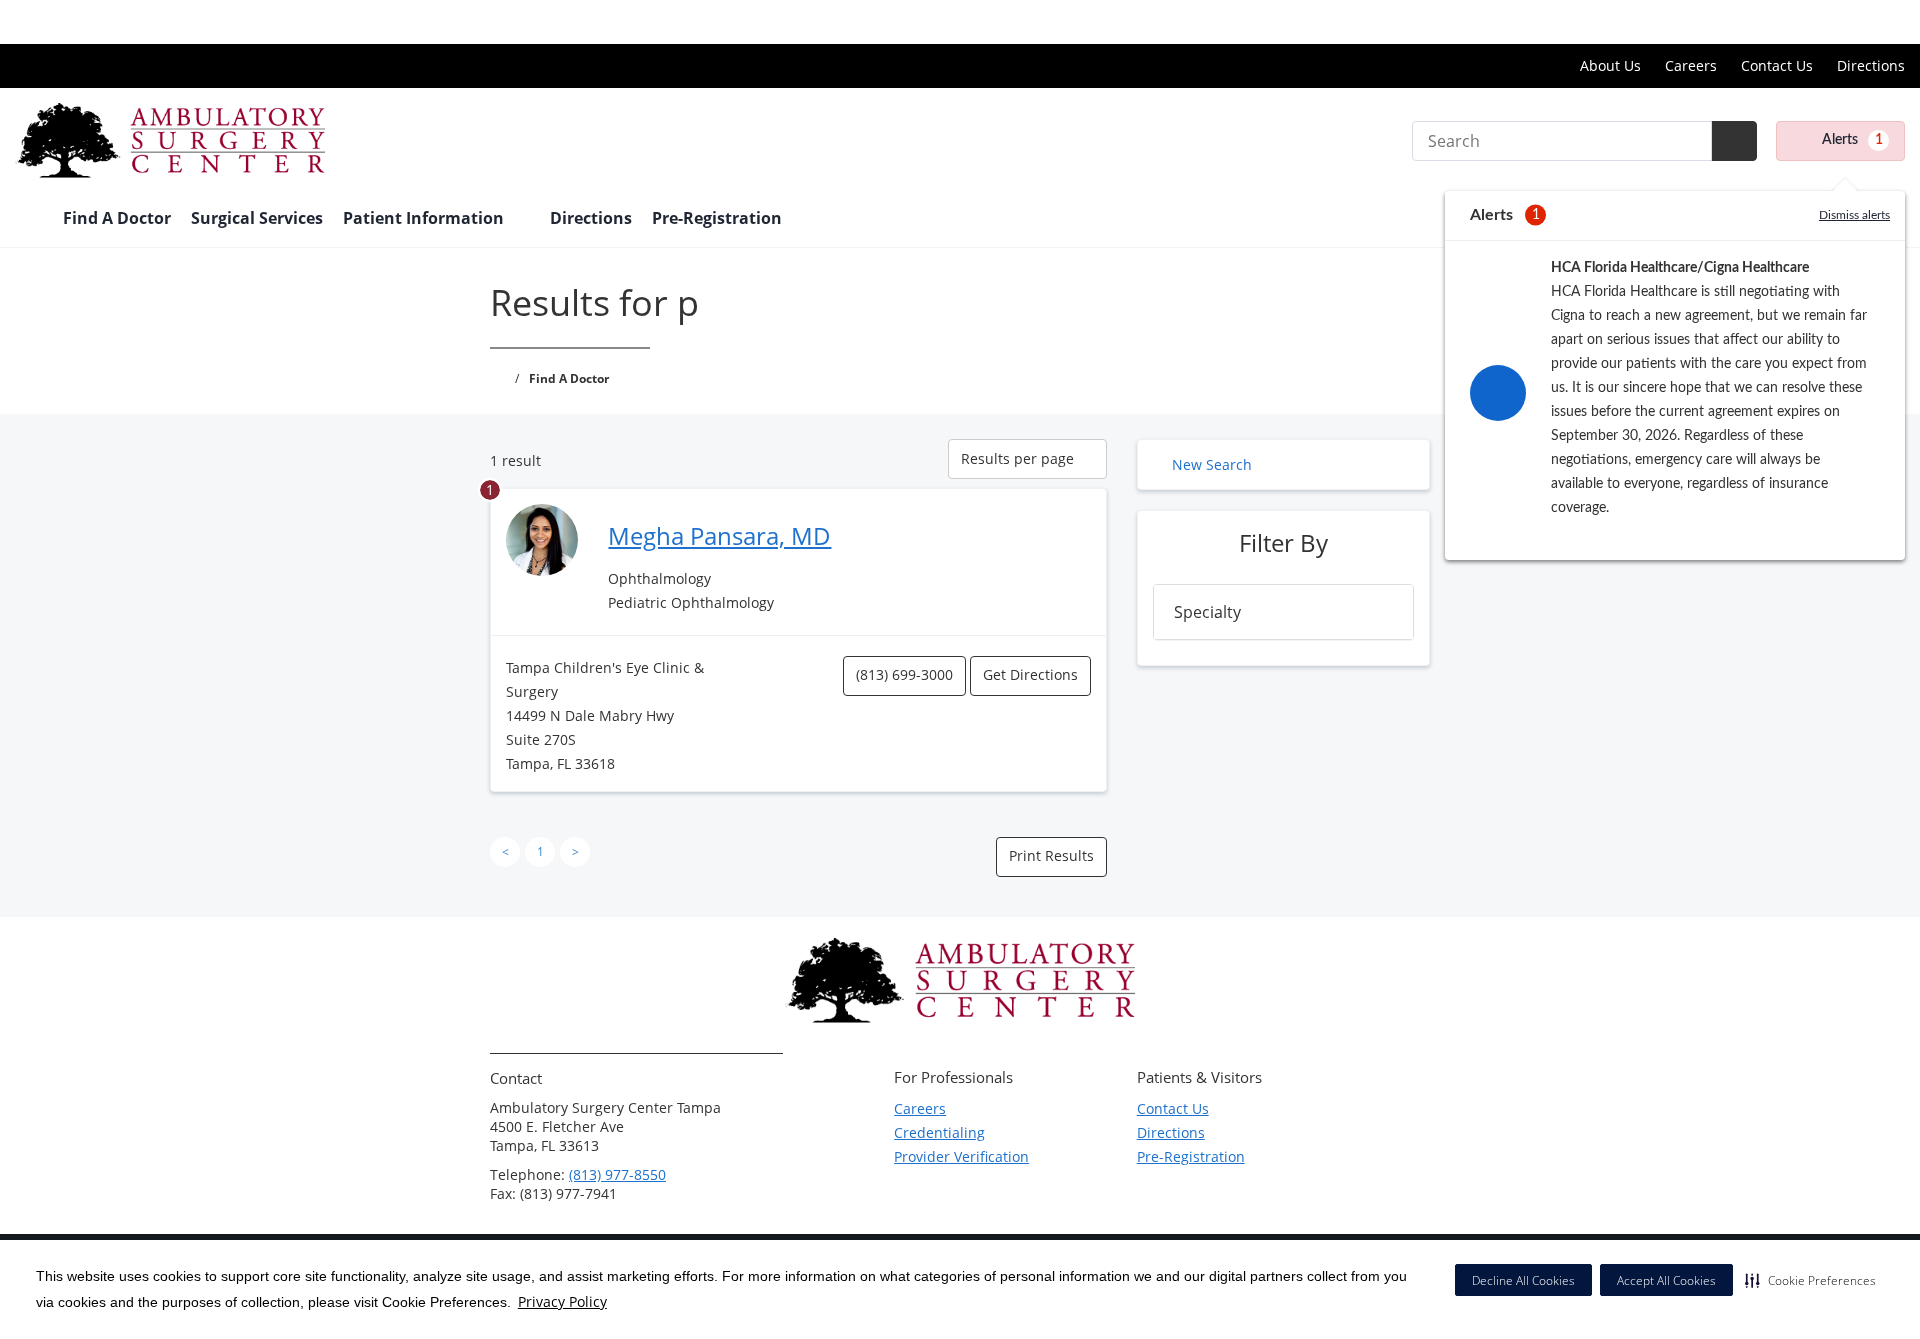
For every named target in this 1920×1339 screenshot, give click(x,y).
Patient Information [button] (425, 218)
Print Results (1051, 855)
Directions (1871, 65)
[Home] (29, 220)
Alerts (1852, 140)
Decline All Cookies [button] (1523, 1280)
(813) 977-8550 (617, 1174)
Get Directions (1030, 674)
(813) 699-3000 (904, 674)
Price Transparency (1840, 21)
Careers (1691, 65)
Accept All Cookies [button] (1666, 1280)
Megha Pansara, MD (719, 535)
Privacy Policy (562, 1301)
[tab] (1283, 612)
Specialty (1207, 612)
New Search (1212, 464)
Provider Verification (961, 1156)
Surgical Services (257, 218)
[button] (1810, 1280)
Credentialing (939, 1132)
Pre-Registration (717, 218)
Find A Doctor (117, 218)
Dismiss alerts (1854, 215)
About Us (1610, 65)
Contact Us (1777, 65)
